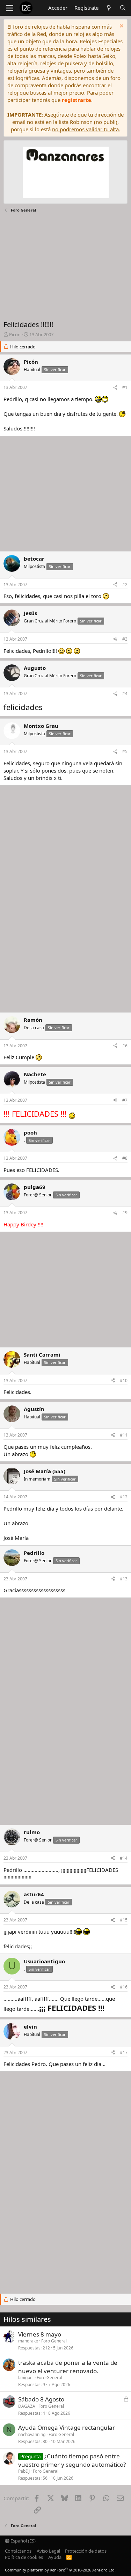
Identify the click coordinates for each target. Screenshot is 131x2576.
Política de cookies (24, 2557)
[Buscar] (123, 8)
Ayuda (55, 2557)
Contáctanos (18, 2551)
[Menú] (10, 8)
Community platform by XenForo (60, 2570)
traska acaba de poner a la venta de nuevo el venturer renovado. (68, 2367)
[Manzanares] (66, 173)
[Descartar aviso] (121, 27)
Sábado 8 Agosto (41, 2399)
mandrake (28, 2341)
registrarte (77, 100)
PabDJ (24, 2471)
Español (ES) (23, 2541)
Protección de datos (86, 2551)
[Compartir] (115, 388)
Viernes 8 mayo (40, 2334)
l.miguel (26, 2378)
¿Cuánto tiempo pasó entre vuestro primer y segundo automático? (72, 2460)
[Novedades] (109, 8)
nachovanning (32, 2434)
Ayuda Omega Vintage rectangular (67, 2427)
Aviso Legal (48, 2551)
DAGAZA (27, 2406)
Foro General (54, 2341)
